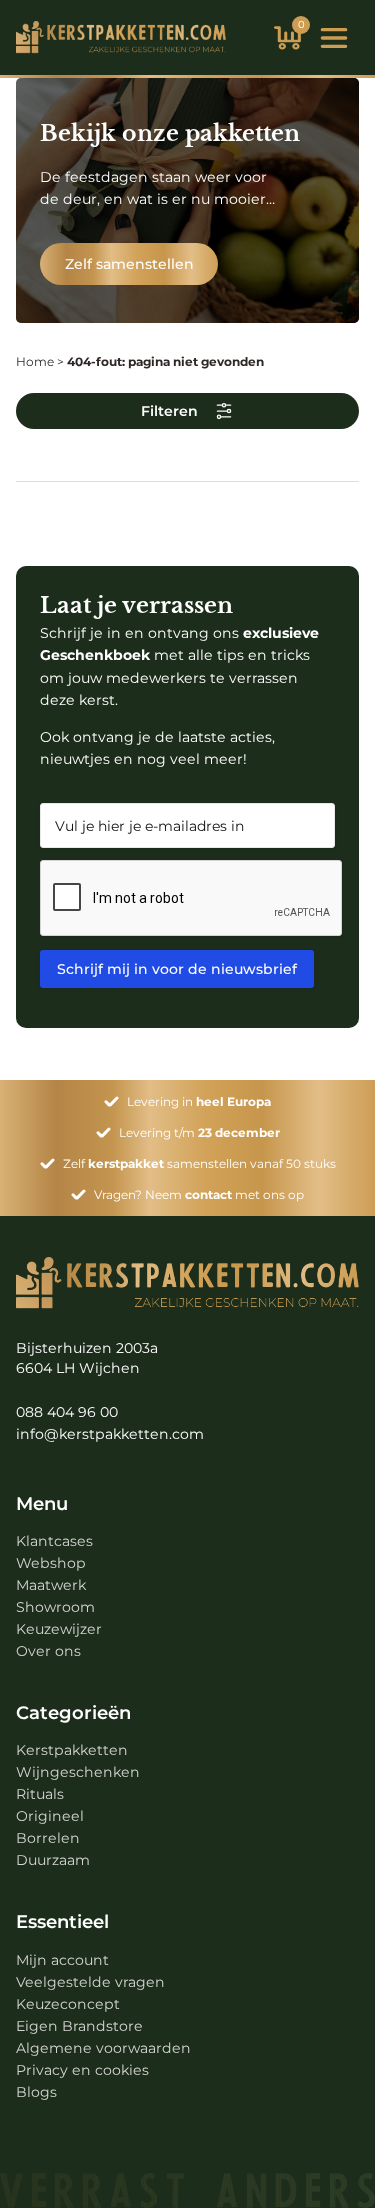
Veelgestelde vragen (90, 1982)
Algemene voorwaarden (103, 2048)
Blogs (36, 2092)
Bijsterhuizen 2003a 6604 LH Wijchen (87, 1358)
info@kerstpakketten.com (110, 1434)
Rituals (40, 1794)
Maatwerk (51, 1585)
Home (35, 361)
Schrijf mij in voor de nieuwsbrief (177, 969)
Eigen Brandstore (79, 2026)
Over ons (48, 1651)
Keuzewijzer (59, 1629)
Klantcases (54, 1541)
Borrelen (48, 1838)
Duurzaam (53, 1860)
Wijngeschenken (78, 1772)
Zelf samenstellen (129, 264)
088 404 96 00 (67, 1412)
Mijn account (62, 1960)
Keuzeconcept (68, 2004)
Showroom (55, 1607)
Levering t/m (199, 1132)
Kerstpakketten (72, 1750)
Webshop (51, 1563)
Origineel (50, 1816)
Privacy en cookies (82, 2070)
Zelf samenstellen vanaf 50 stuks (199, 1163)
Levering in (199, 1101)
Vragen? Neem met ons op (199, 1194)
